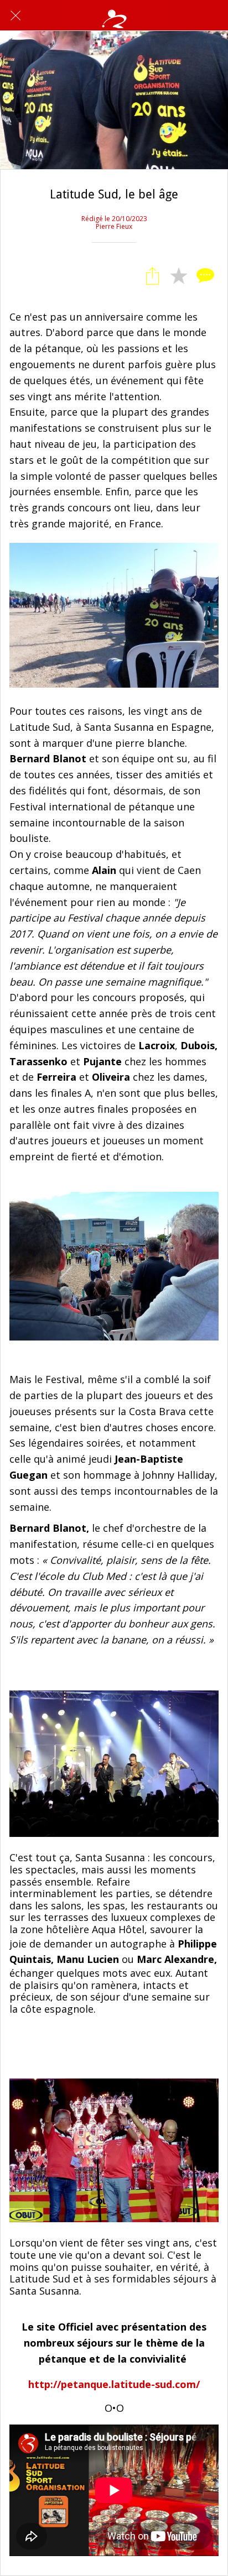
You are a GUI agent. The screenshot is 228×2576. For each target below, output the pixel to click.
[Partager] (152, 276)
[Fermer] (15, 15)
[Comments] (205, 276)
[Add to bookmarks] (179, 276)
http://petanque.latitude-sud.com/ (114, 2384)
